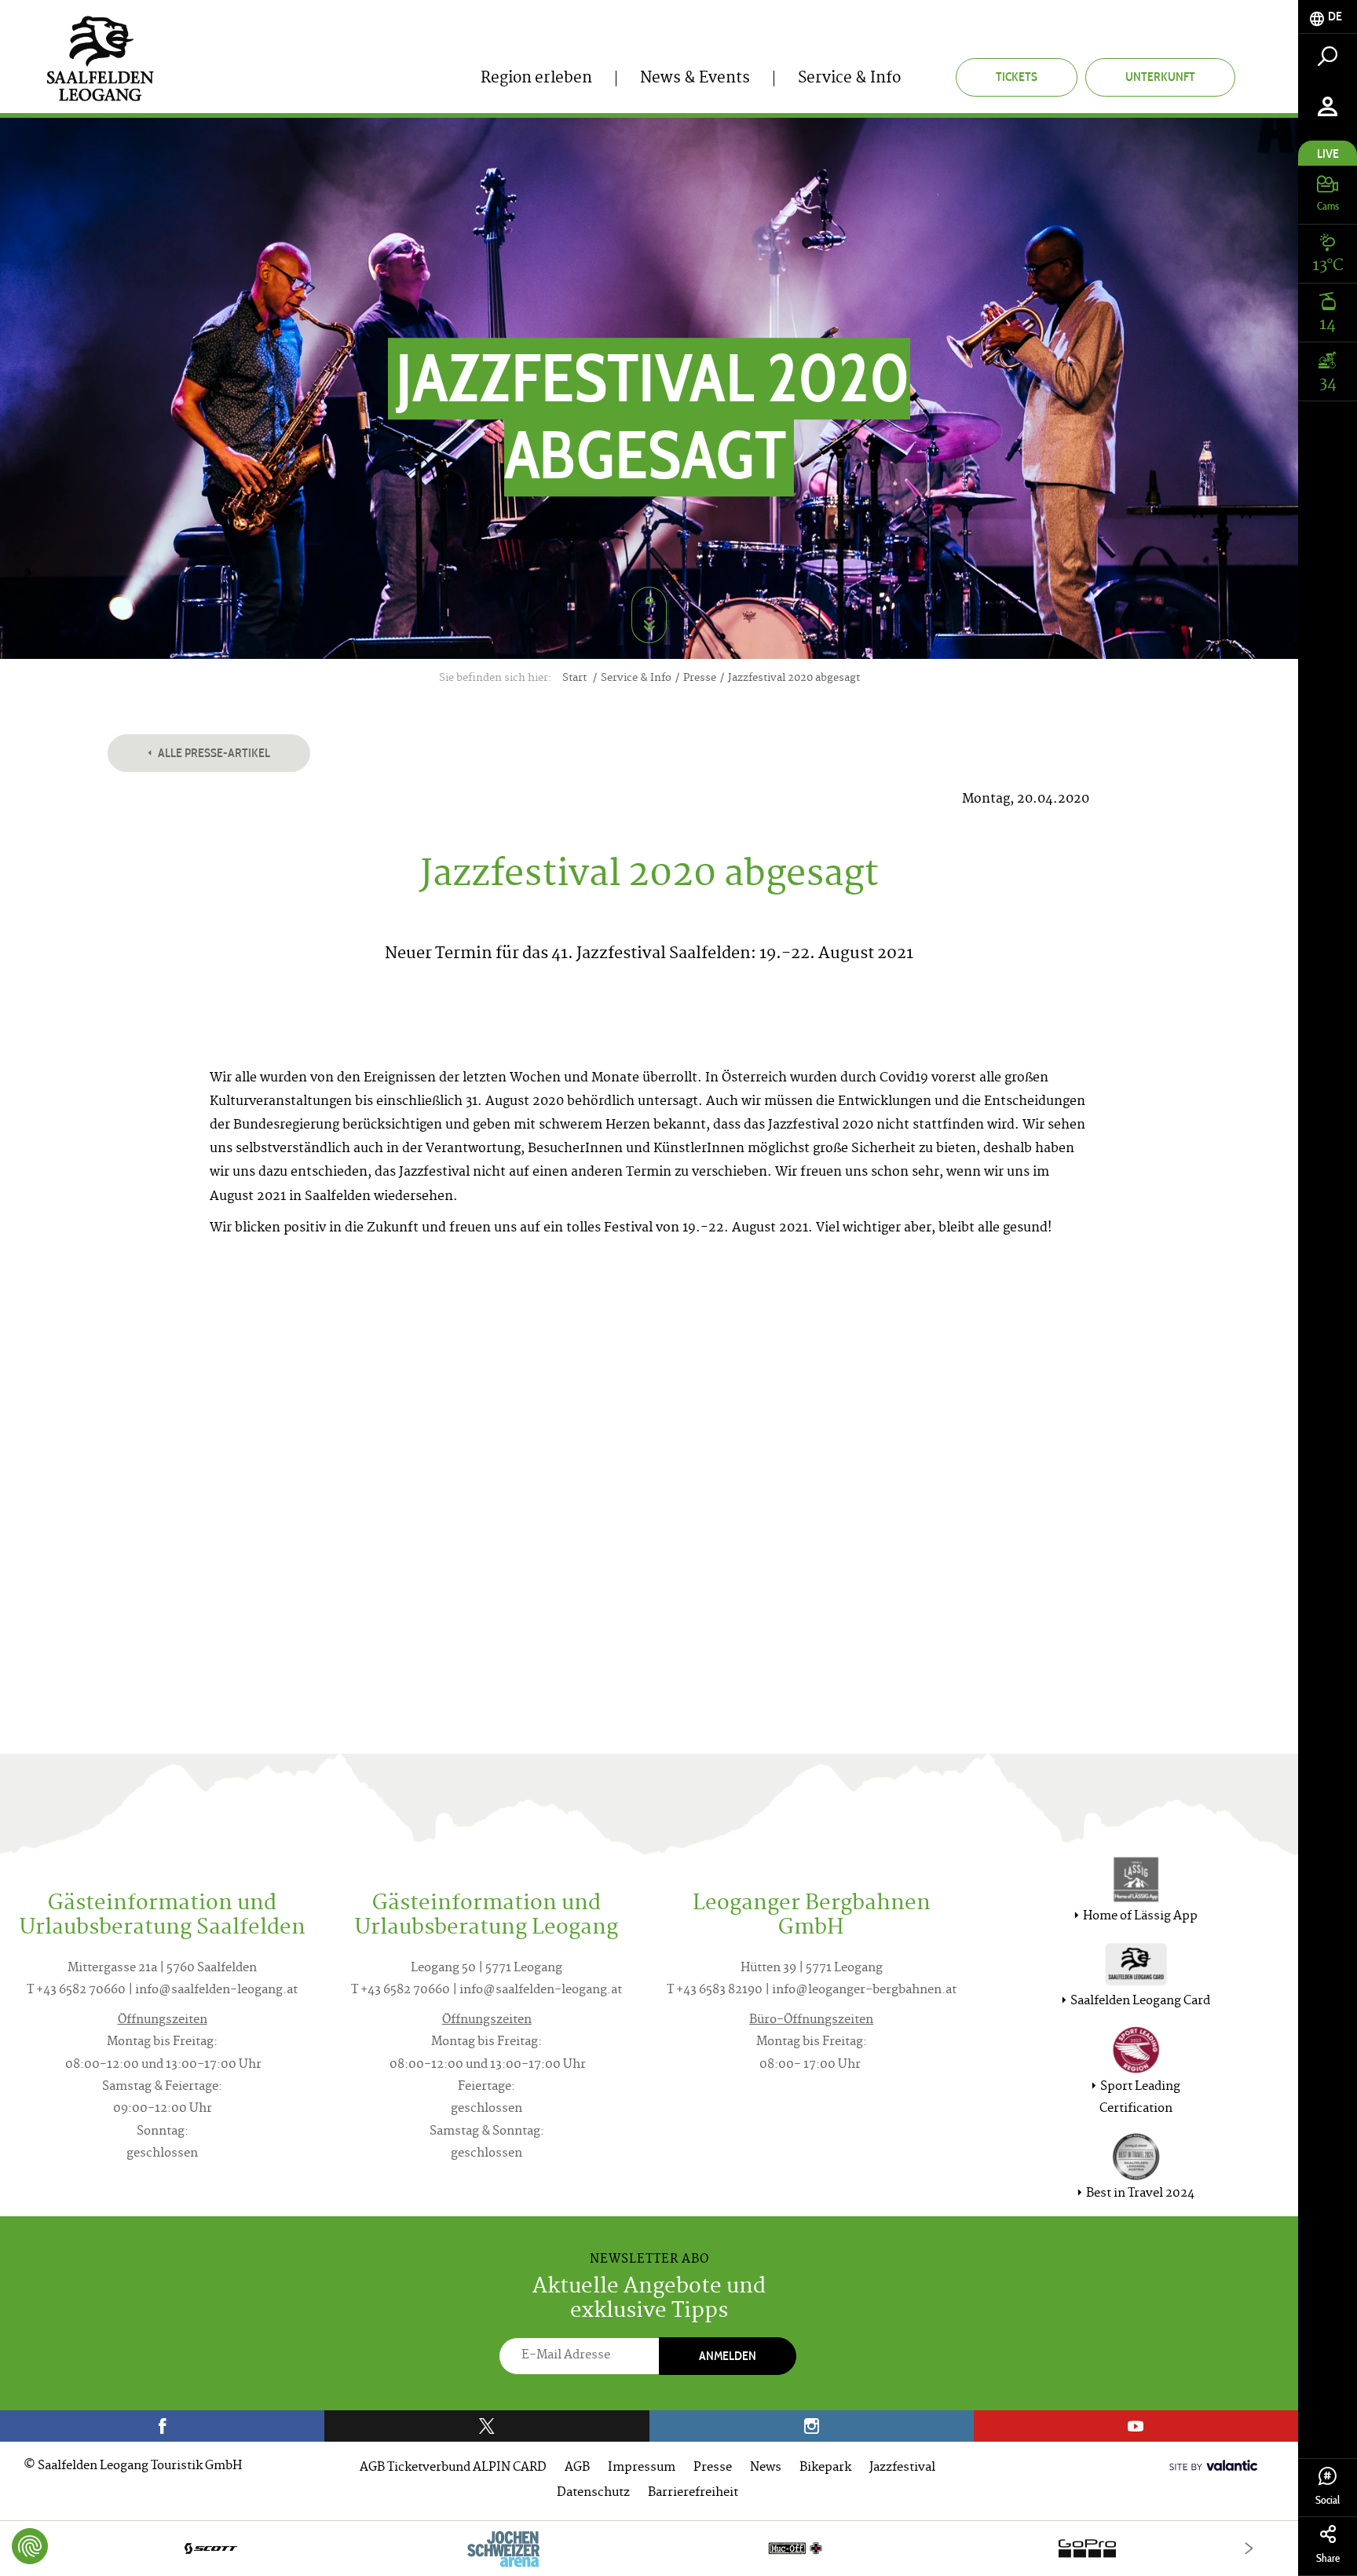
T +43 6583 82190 (715, 1991)
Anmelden (728, 2356)
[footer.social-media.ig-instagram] (812, 2426)
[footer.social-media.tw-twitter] (486, 2426)
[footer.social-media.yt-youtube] (1136, 2426)
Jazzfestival (902, 2468)
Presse (713, 2468)
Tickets (1017, 77)
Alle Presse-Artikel (213, 753)
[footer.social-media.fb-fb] (162, 2426)
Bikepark (825, 2468)
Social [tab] (1328, 2500)
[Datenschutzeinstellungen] (30, 2546)
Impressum (642, 2468)
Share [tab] (1328, 2558)
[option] (649, 2548)
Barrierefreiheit (693, 2493)
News (766, 2468)
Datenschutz (593, 2493)
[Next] (1249, 2548)
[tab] (1328, 17)
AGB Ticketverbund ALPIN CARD (453, 2468)
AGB (577, 2468)
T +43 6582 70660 (76, 1991)
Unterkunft (1160, 77)
